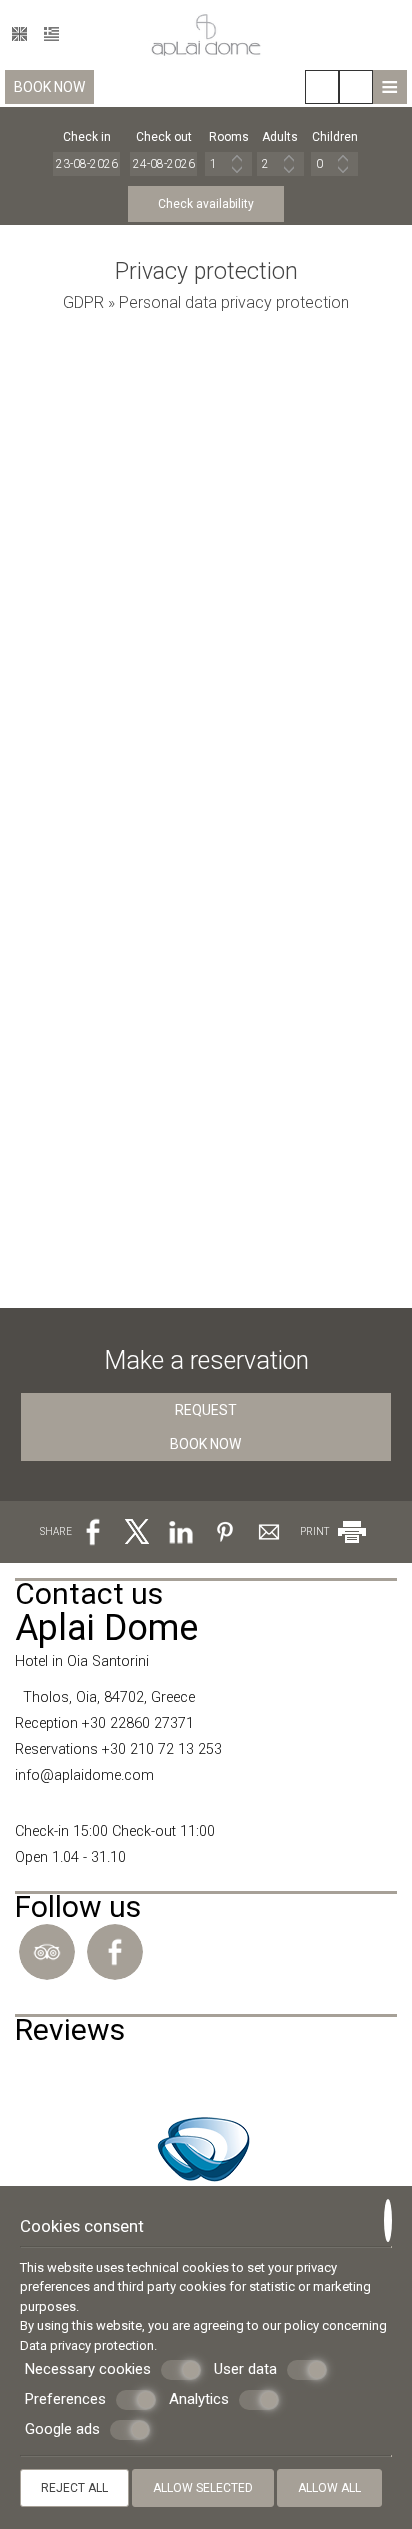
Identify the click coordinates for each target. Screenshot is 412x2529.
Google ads (62, 2429)
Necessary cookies (88, 2369)
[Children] (334, 164)
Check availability (206, 204)
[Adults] (280, 164)
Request (206, 1410)
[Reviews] (25, 2074)
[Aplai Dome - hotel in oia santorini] (206, 33)
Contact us (89, 1593)
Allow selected (203, 2488)
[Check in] (87, 164)
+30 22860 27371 (138, 1723)
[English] (19, 34)
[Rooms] (228, 164)
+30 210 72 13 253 (162, 1749)
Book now (49, 87)
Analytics (199, 2399)
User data (245, 2369)
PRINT (315, 1531)
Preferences (65, 2399)
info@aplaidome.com (84, 1775)
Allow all (329, 2488)
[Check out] (164, 164)
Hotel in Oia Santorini (82, 1661)
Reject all (74, 2488)
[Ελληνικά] (51, 34)
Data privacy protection (87, 2345)
